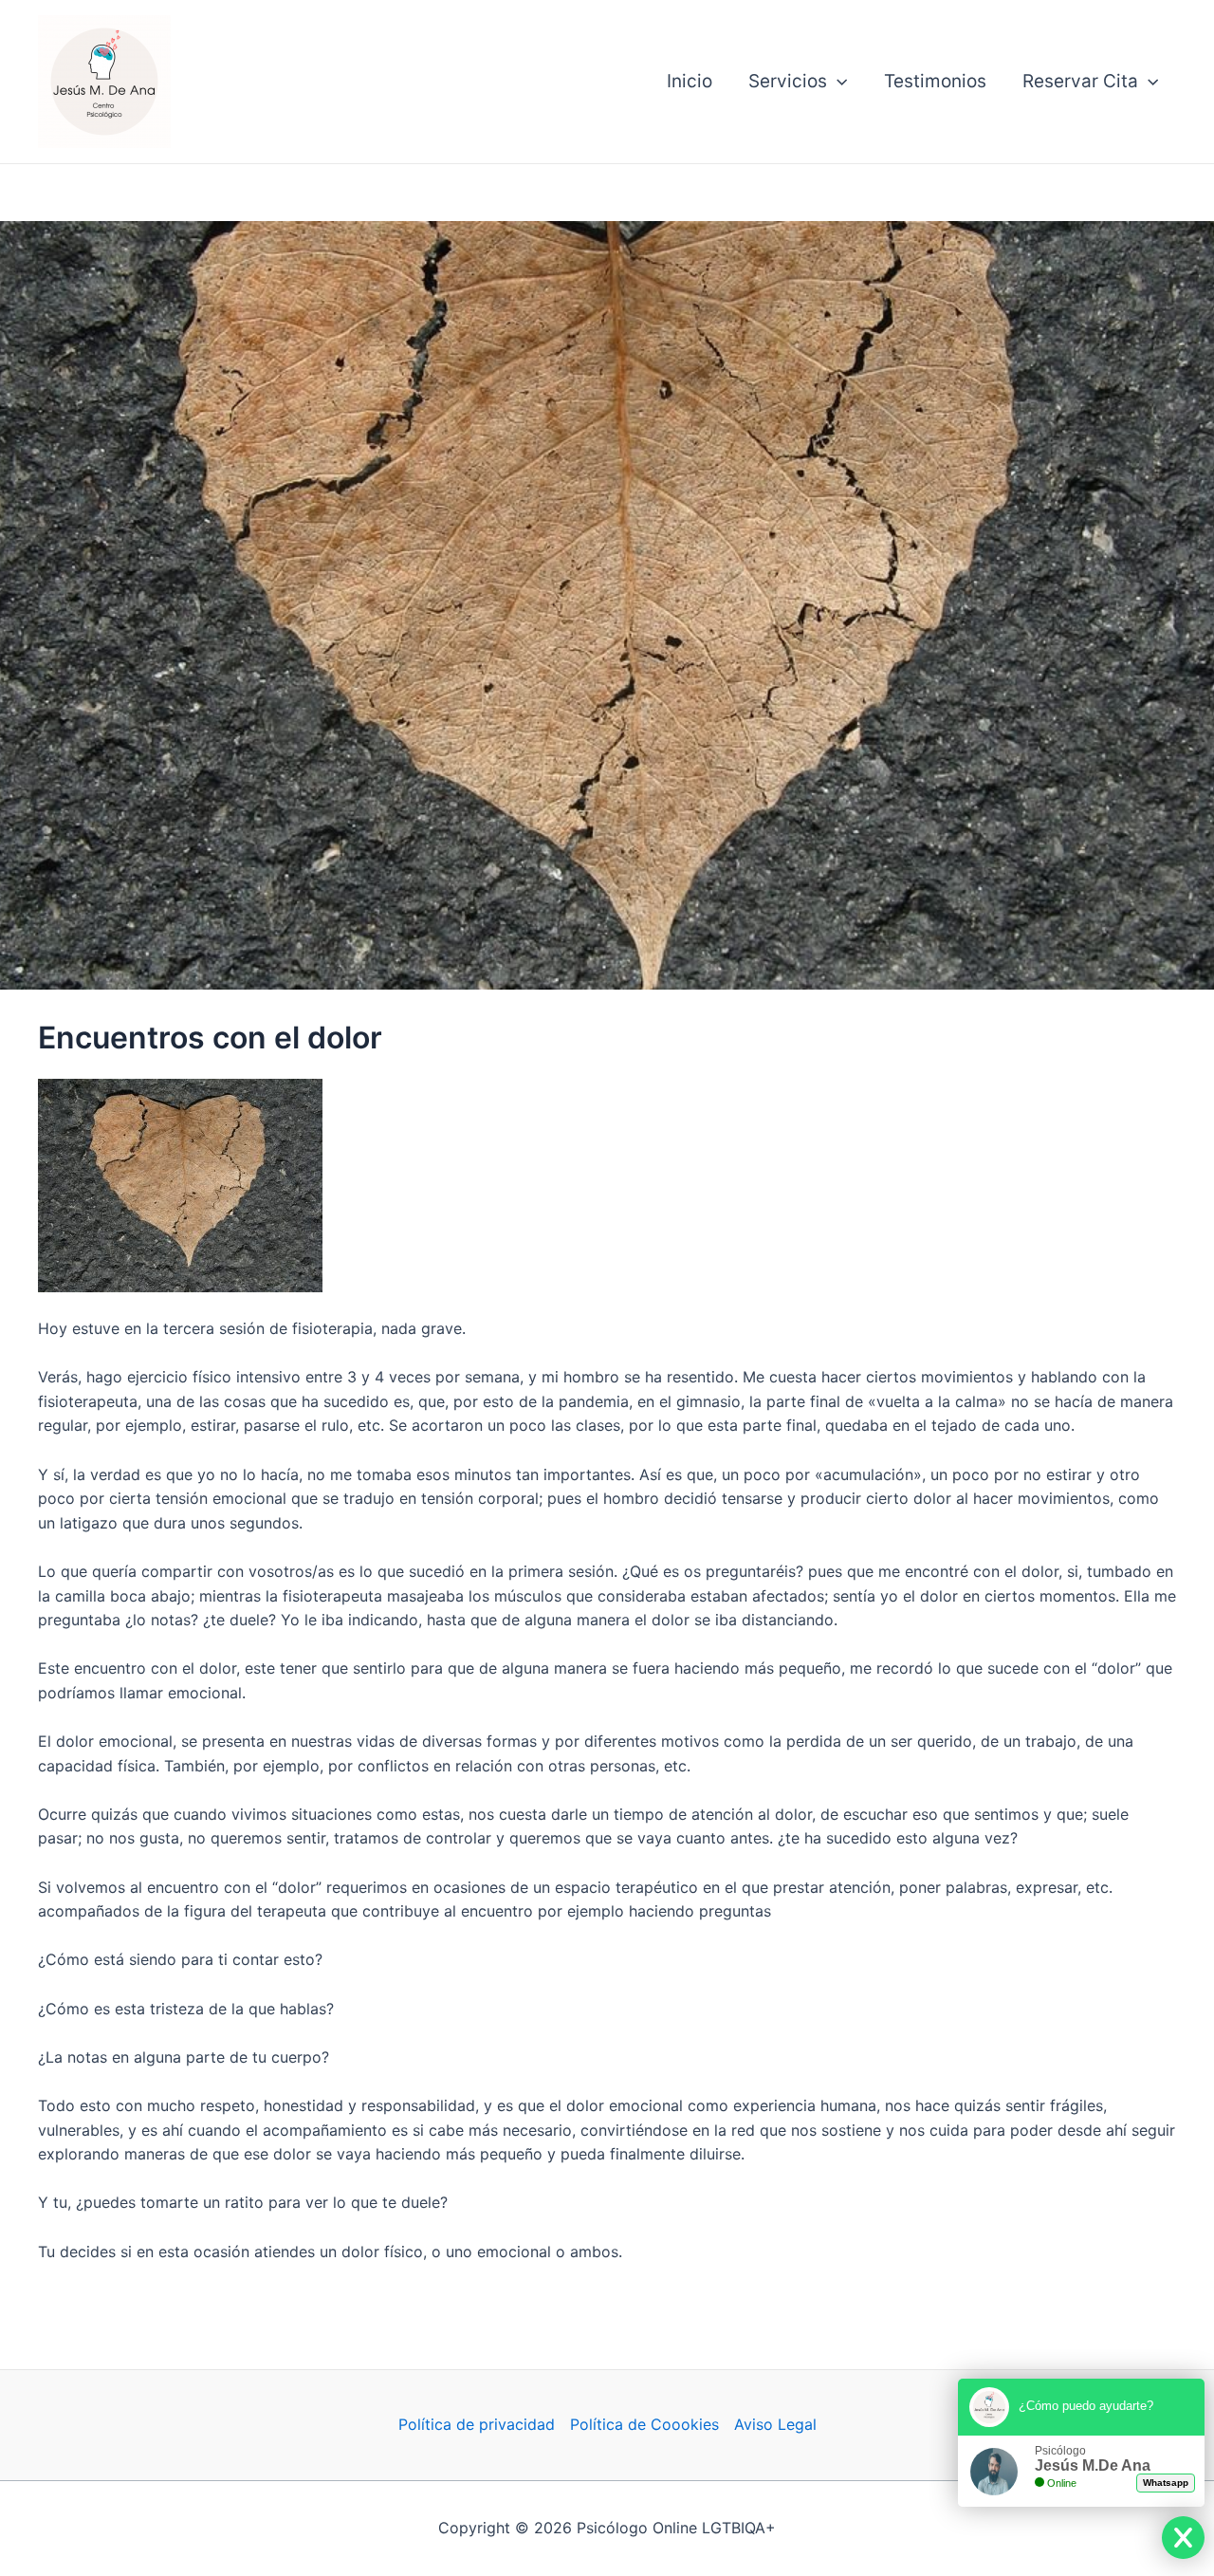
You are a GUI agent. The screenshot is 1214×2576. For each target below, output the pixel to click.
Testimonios (935, 81)
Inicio (690, 81)
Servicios (788, 81)
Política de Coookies (644, 2424)
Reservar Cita (1080, 81)
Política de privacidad (477, 2424)
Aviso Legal (775, 2424)
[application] (837, 82)
